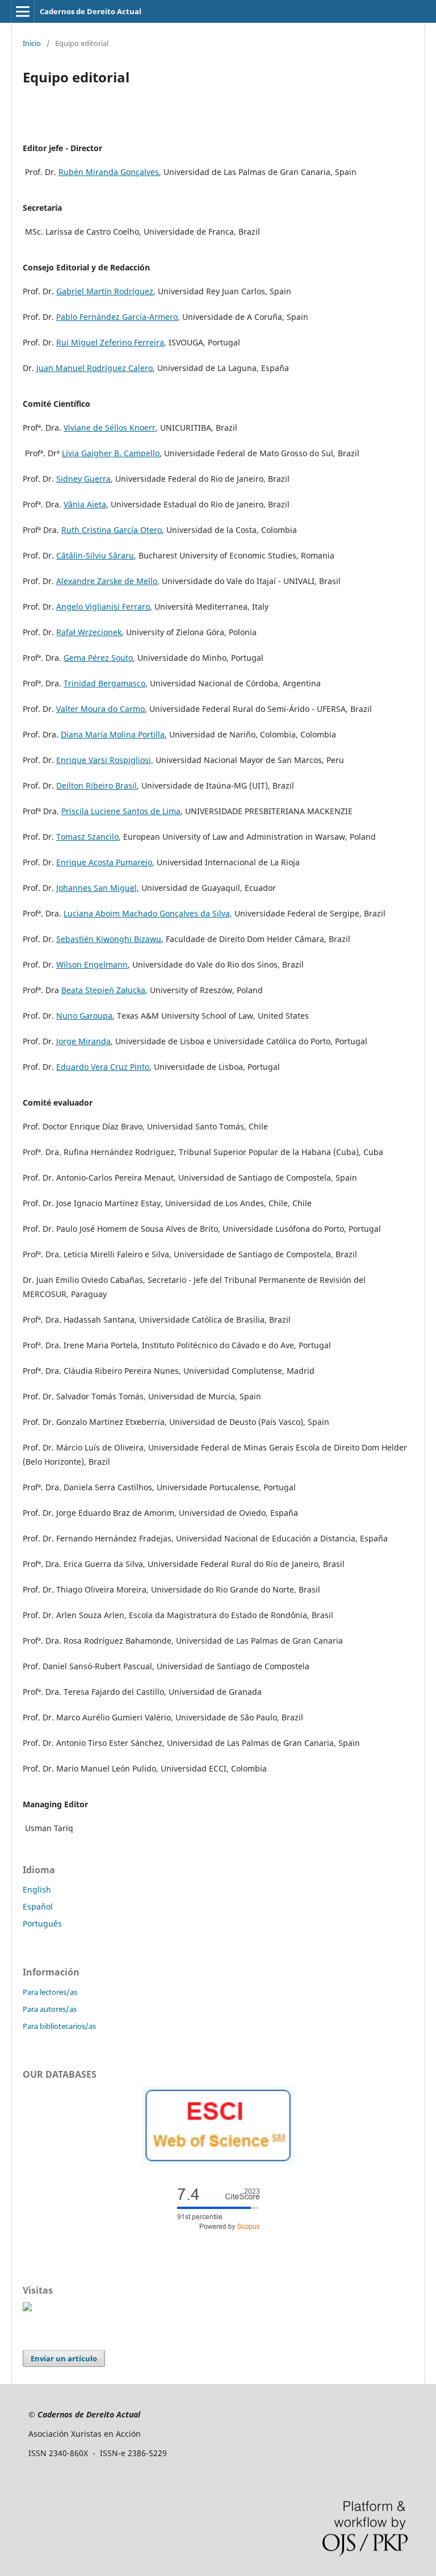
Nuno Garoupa (84, 1016)
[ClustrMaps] (27, 2308)
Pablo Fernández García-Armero (117, 317)
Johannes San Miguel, (98, 888)
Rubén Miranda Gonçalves (109, 172)
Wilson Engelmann (92, 964)
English (37, 1889)
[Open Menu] (23, 11)
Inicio (32, 43)
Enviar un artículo (64, 2358)
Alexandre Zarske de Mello (107, 581)
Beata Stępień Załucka (103, 990)
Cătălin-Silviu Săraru (95, 555)
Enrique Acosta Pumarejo (104, 862)
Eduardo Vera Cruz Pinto (103, 1067)
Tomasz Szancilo (87, 837)
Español (38, 1906)
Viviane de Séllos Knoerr (110, 428)
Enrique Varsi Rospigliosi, (105, 760)
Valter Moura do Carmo (100, 709)
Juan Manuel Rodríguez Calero (95, 368)
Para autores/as (50, 2009)
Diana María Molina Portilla (113, 734)
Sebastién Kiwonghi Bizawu (109, 939)
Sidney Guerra (83, 479)
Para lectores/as (50, 1992)
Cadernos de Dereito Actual (91, 11)
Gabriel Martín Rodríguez (105, 291)
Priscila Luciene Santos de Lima (121, 811)
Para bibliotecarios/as (59, 2026)
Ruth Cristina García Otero (112, 530)
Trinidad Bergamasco (104, 683)
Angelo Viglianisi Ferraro (103, 607)
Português (42, 1923)
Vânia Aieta (85, 504)
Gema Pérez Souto (98, 658)
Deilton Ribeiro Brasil (97, 785)
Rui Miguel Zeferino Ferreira (110, 342)
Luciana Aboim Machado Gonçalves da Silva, (148, 913)
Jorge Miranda (83, 1041)
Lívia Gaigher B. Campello (111, 453)
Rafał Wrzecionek (89, 632)
